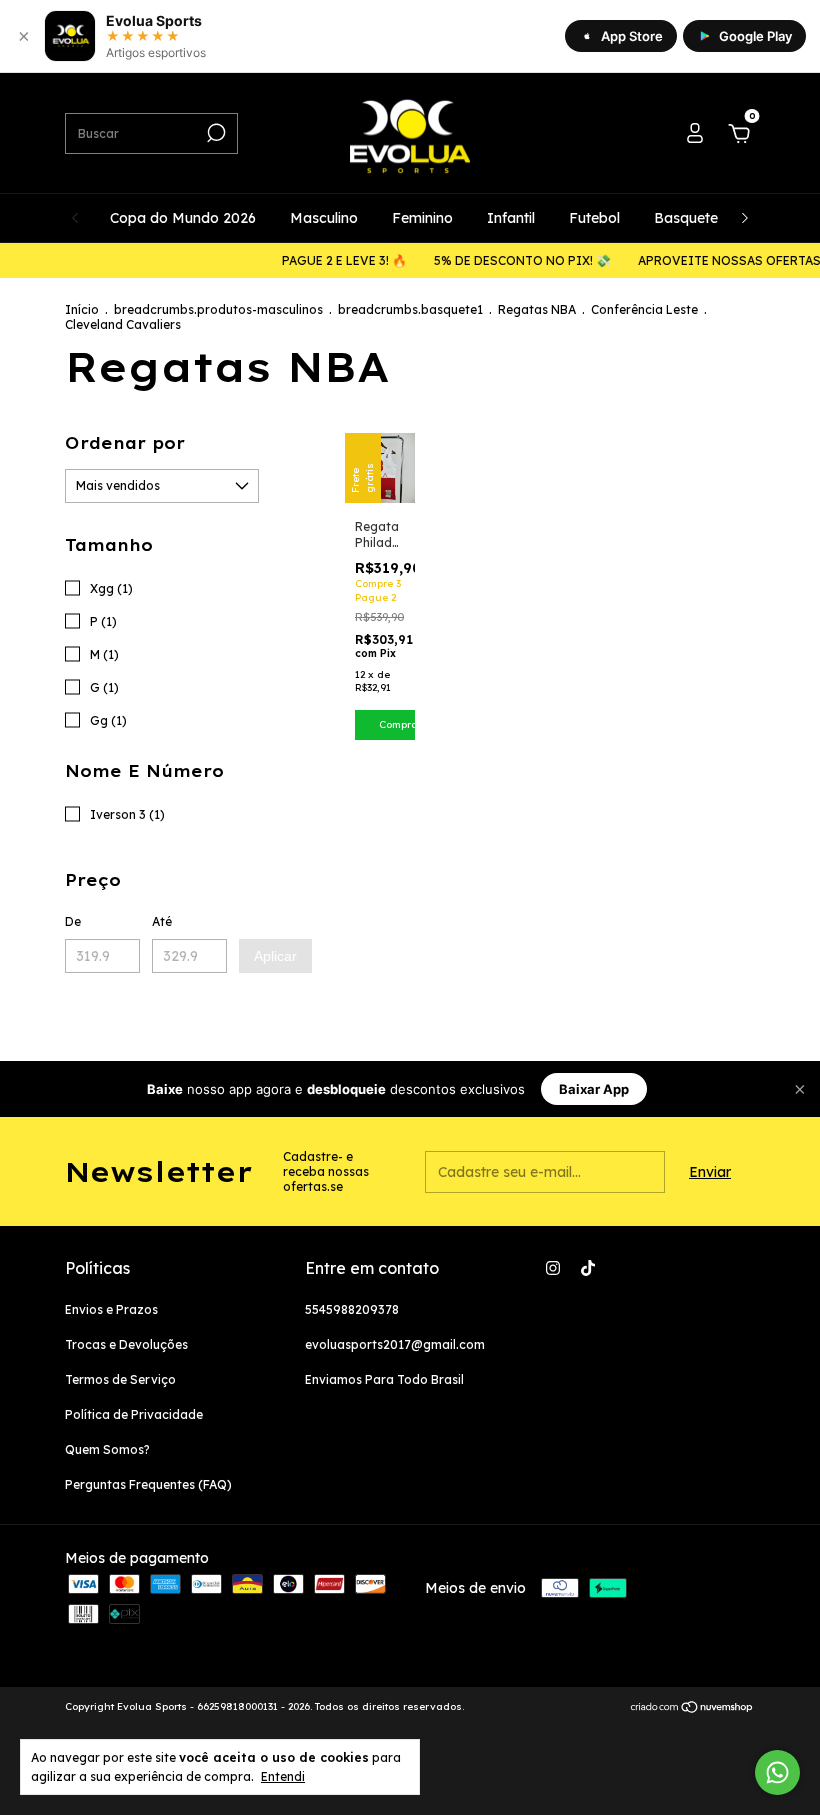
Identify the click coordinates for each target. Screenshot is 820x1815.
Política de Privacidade (134, 1414)
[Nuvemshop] (692, 1709)
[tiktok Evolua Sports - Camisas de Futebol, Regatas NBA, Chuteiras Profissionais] (588, 1268)
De (73, 921)
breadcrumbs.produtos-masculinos (218, 309)
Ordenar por (125, 443)
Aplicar (275, 956)
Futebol (594, 218)
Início (82, 309)
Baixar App (594, 1089)
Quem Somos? (107, 1449)
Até (162, 921)
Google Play (755, 36)
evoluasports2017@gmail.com (395, 1344)
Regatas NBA (537, 309)
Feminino (422, 218)
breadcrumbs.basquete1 (410, 309)
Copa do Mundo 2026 (183, 218)
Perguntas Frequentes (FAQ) (148, 1484)
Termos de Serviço (120, 1379)
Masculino (324, 218)
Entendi (283, 1776)
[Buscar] (214, 133)
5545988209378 (352, 1309)
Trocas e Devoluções (126, 1344)
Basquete (686, 218)
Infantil (511, 218)
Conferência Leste (644, 309)
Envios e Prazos (111, 1309)
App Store (632, 36)
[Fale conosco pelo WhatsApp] (777, 1772)
